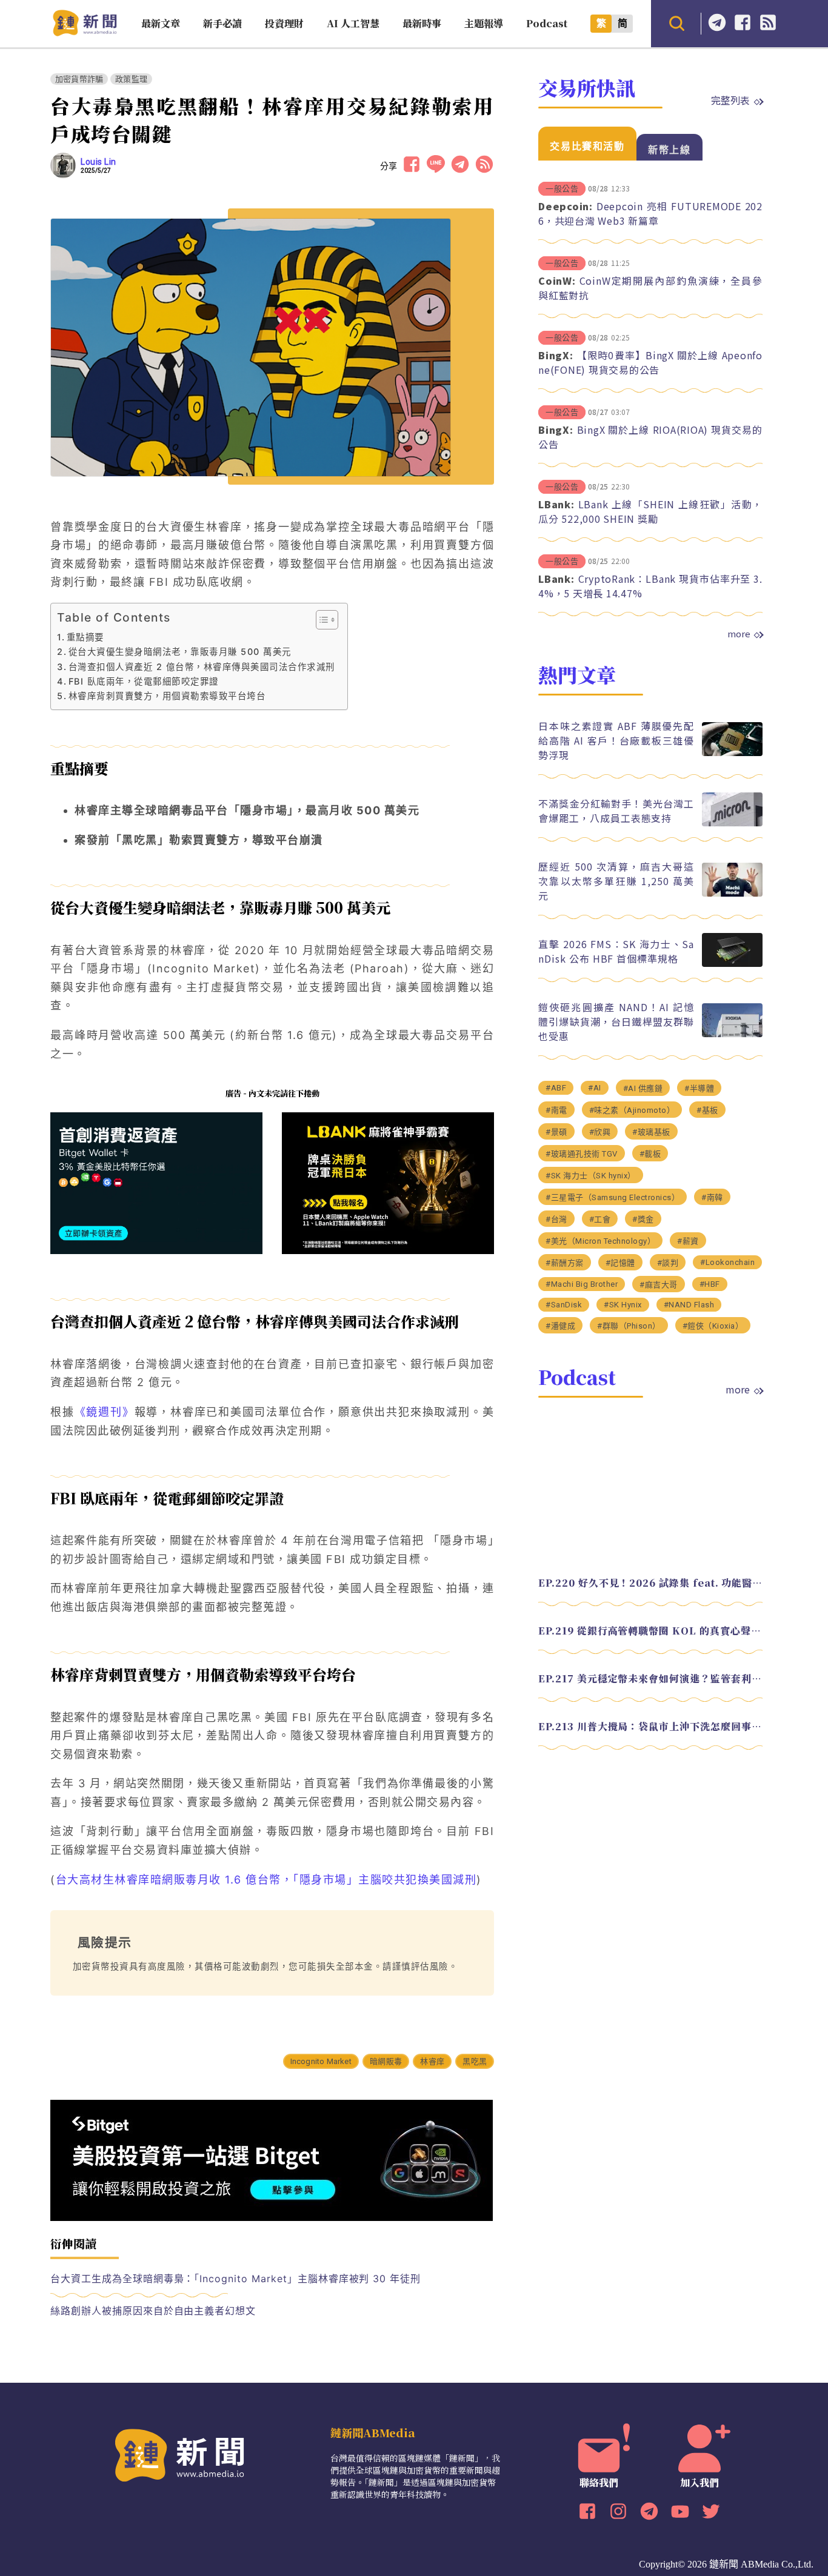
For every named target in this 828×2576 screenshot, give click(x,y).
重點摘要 (85, 637)
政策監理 (131, 79)
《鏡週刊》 (105, 1412)
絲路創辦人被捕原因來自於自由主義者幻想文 (153, 2311)
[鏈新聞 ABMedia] (85, 32)
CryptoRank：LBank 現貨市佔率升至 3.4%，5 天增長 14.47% (650, 586)
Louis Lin (98, 162)
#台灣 (556, 1219)
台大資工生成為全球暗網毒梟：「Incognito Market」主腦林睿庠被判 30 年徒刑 (235, 2279)
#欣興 (600, 1132)
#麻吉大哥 (659, 1285)
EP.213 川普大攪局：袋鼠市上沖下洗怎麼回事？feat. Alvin (650, 1726)
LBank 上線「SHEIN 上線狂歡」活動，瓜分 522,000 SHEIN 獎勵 (650, 511)
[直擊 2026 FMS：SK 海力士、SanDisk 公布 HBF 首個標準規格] (732, 964)
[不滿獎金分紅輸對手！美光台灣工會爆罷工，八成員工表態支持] (732, 823)
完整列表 (730, 100)
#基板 (707, 1110)
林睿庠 (432, 2061)
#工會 (600, 1219)
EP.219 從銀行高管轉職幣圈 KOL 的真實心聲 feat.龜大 (650, 1631)
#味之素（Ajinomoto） (632, 1110)
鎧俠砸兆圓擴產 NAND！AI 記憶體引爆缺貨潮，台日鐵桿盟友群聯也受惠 (616, 1021)
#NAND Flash (689, 1305)
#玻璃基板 (651, 1132)
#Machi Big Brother (582, 1284)
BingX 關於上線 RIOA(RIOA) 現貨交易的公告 (650, 437)
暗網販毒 (386, 2061)
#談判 (668, 1263)
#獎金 (643, 1219)
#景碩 (556, 1132)
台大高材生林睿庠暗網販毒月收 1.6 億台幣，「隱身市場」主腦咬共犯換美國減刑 (266, 1880)
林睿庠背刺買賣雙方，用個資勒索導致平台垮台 (167, 696)
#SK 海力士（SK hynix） (591, 1176)
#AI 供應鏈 (643, 1088)
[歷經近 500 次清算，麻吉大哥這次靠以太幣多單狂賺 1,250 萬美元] (732, 893)
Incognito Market (321, 2061)
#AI (595, 1088)
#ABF (556, 1088)
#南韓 (712, 1197)
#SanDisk (564, 1305)
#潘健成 (560, 1326)
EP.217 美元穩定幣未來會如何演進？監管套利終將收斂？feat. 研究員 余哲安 (650, 1678)
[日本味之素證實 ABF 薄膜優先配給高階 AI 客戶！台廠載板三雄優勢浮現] (732, 753)
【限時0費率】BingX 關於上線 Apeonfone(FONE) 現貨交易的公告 (650, 362)
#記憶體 (620, 1263)
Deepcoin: (566, 206)
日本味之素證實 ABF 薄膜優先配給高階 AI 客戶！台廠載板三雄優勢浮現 (616, 740)
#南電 (556, 1110)
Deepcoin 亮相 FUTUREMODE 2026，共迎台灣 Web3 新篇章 (650, 213)
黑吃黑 (475, 2061)
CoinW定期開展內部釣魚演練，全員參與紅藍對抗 (650, 288)
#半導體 (699, 1088)
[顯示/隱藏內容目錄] (321, 620)
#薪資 (688, 1241)
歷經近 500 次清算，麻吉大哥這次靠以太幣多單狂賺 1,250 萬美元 (616, 881)
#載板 (650, 1154)
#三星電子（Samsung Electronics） (613, 1197)
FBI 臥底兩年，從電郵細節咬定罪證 (144, 681)
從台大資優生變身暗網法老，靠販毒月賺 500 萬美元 (180, 652)
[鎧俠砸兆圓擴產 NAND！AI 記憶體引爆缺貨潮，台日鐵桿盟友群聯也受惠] (732, 1034)
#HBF (710, 1284)
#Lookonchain (727, 1262)
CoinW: (557, 281)
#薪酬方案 (565, 1263)
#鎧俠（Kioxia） (713, 1326)
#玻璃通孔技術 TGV (582, 1154)
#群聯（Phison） (629, 1326)
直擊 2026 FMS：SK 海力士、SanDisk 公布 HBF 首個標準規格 (616, 951)
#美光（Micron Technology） (600, 1241)
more (739, 634)
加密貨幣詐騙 (79, 79)
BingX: (556, 355)
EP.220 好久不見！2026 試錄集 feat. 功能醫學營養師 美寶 (650, 1583)
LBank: (556, 504)
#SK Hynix (623, 1305)
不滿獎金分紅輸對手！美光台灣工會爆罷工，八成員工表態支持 (616, 811)
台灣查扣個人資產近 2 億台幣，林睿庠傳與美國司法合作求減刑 (202, 667)
